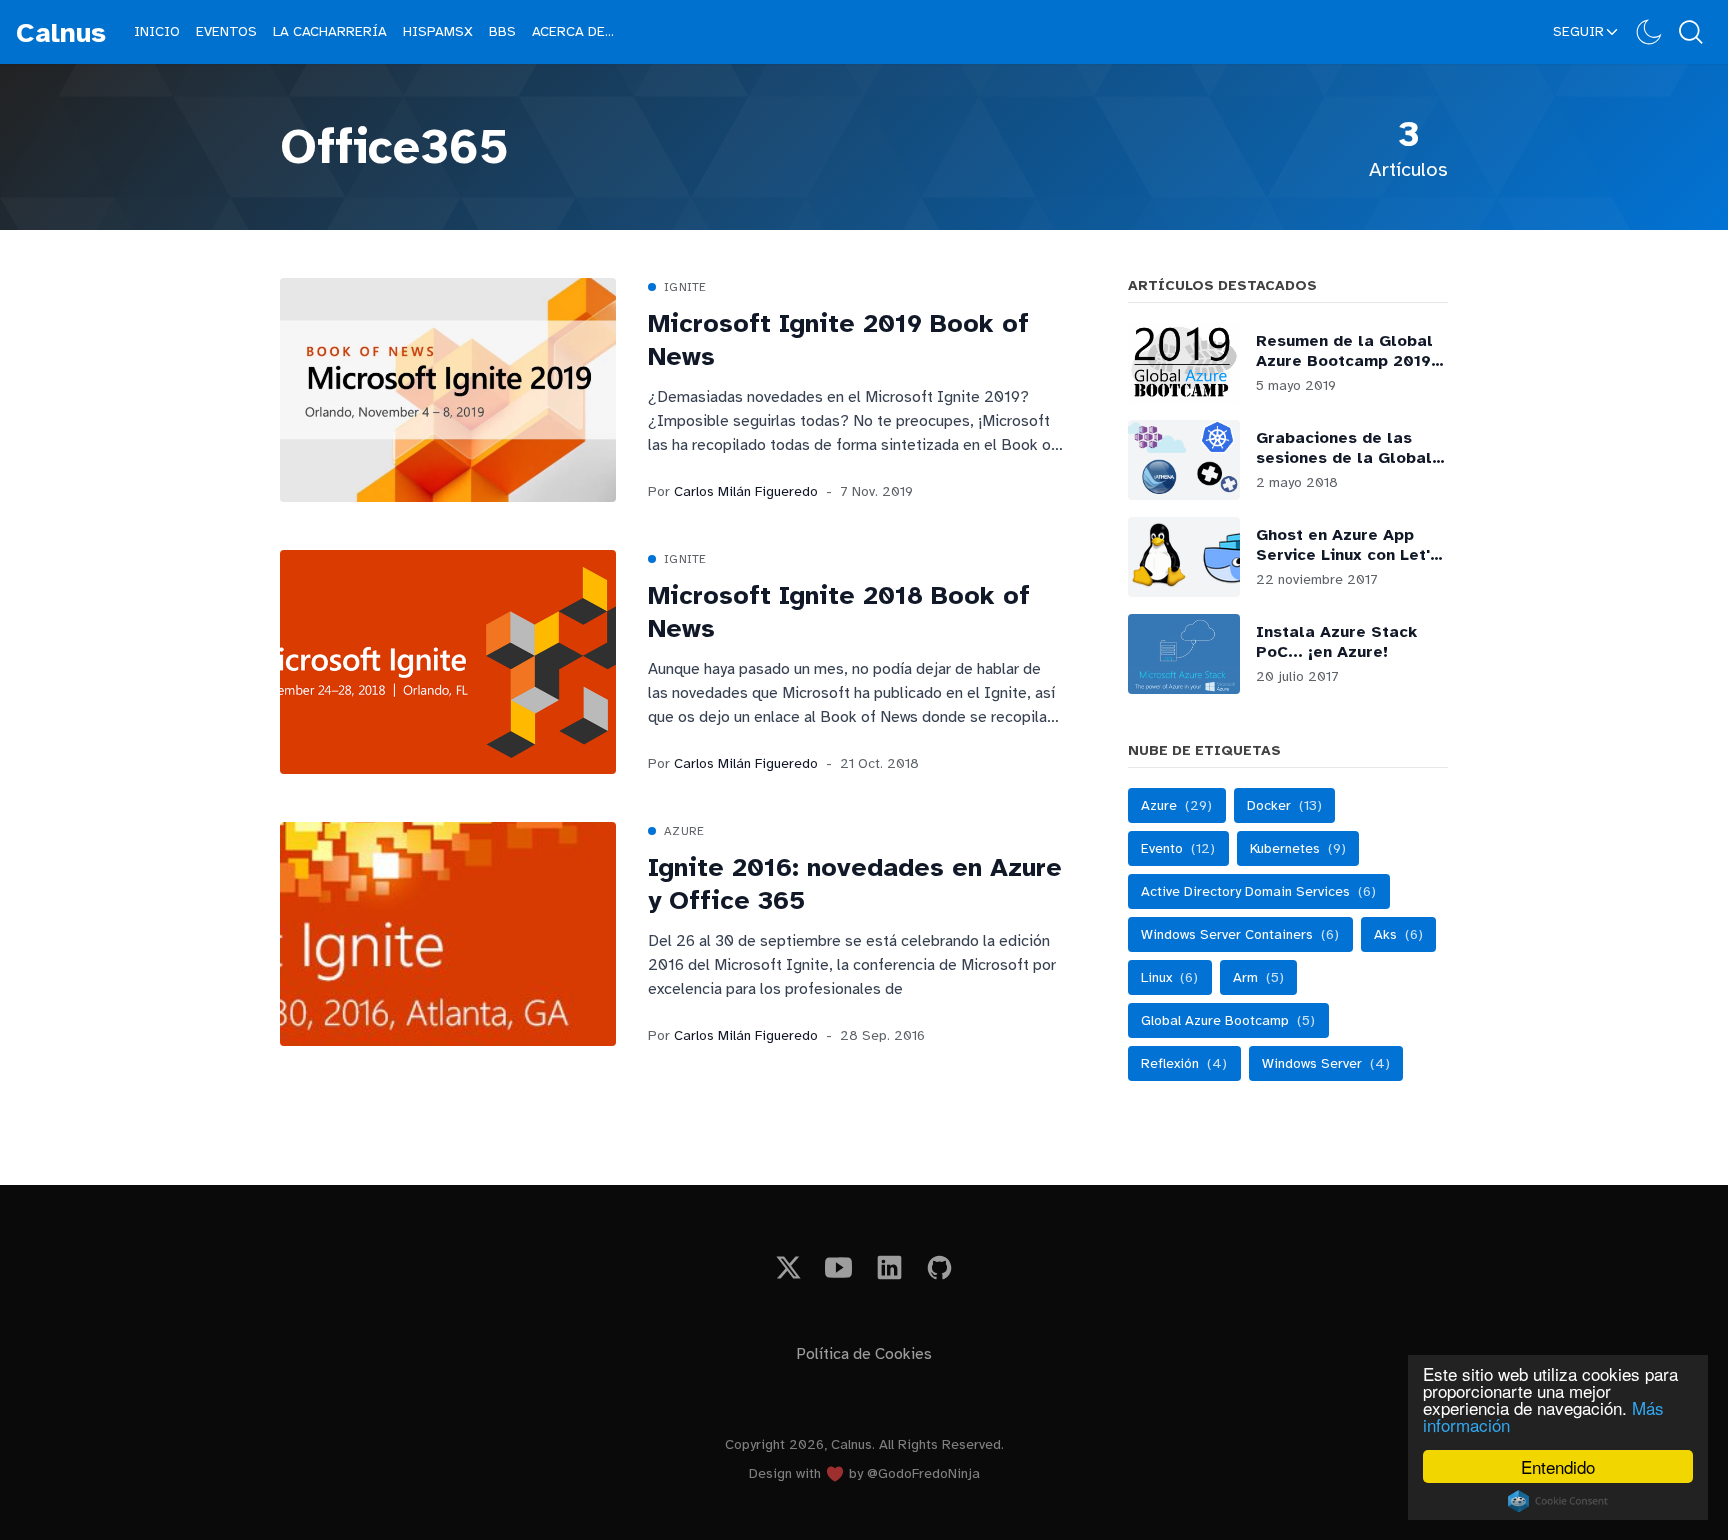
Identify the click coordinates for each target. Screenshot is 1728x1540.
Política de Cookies (864, 1354)
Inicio (157, 31)
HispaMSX (438, 31)
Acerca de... (573, 31)
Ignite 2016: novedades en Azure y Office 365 (855, 884)
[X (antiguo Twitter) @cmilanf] (788, 1267)
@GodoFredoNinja (923, 1473)
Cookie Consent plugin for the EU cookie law (1558, 1501)
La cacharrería (330, 31)
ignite (685, 287)
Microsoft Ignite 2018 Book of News (839, 612)
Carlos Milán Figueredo (746, 491)
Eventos (226, 31)
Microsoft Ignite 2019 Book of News (838, 340)
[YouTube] (839, 1267)
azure (684, 831)
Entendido (1558, 1466)
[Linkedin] (889, 1267)
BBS (502, 31)
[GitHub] (940, 1267)
